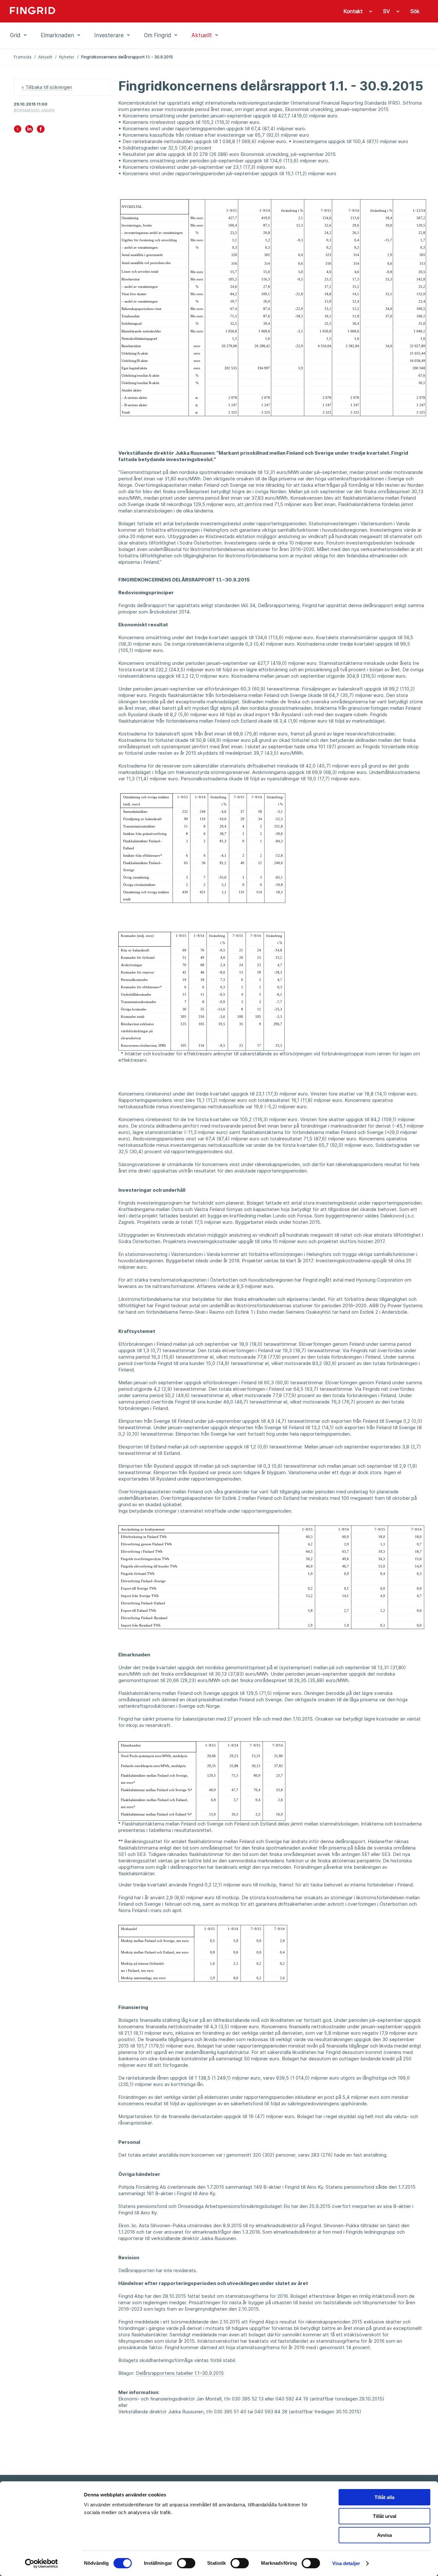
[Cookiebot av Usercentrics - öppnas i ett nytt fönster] (42, 2563)
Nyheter (67, 57)
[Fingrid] (97, 11)
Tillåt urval (385, 2516)
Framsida (23, 57)
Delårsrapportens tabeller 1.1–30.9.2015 (180, 2373)
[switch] (186, 2563)
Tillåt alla (384, 2497)
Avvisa (384, 2535)
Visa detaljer (346, 2563)
